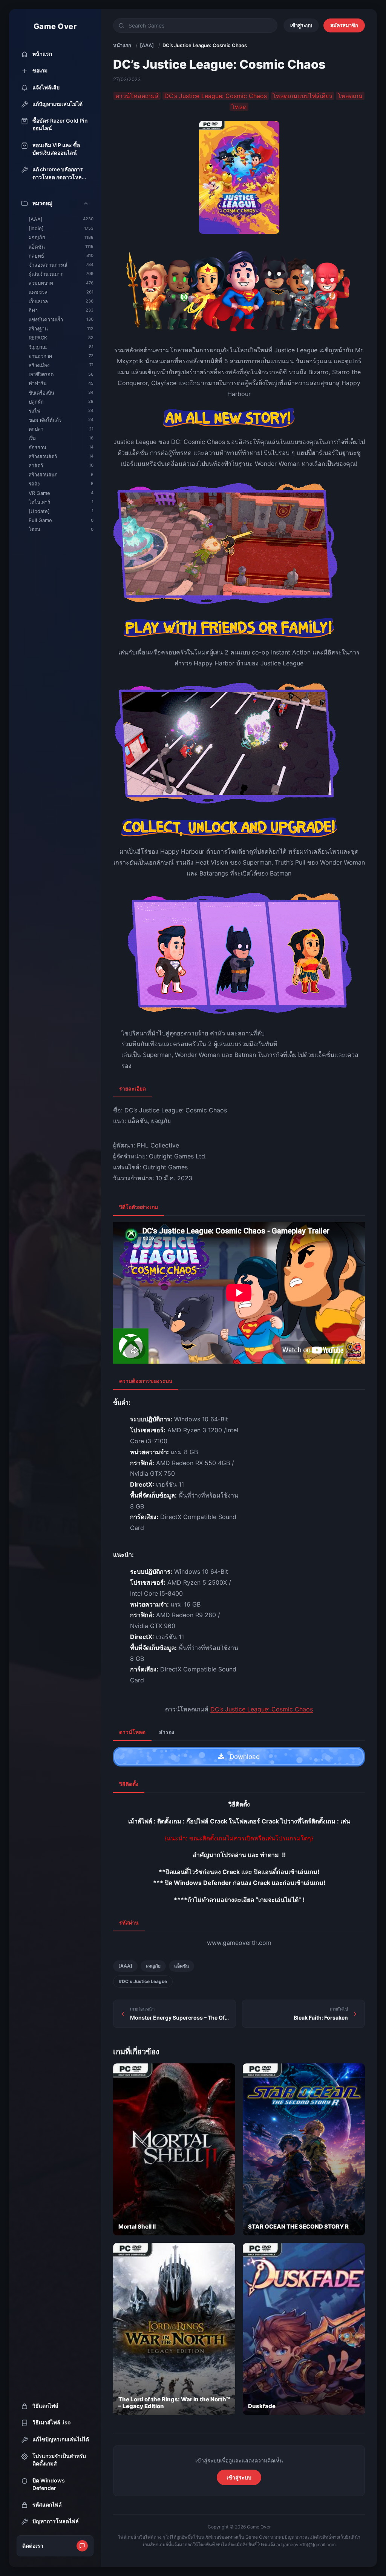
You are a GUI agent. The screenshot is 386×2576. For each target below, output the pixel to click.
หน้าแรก (122, 45)
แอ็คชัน (182, 1966)
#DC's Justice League (143, 1981)
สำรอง (167, 1732)
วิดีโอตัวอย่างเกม (139, 1207)
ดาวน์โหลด (132, 1732)
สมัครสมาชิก (344, 25)
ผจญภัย (153, 1966)
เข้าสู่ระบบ (301, 25)
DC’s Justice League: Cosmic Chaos (262, 1709)
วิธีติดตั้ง (129, 1784)
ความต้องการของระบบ (146, 1381)
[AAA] (147, 45)
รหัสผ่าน (129, 1922)
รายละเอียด (132, 1088)
